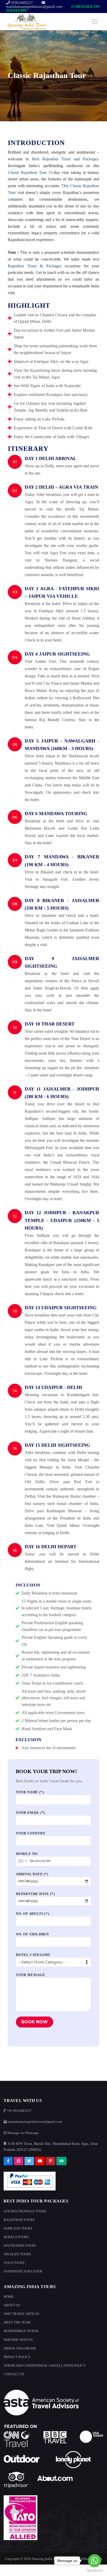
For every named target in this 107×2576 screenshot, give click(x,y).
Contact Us (14, 2374)
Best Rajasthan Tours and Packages (65, 159)
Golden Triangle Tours (25, 2211)
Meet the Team (17, 2322)
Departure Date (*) (35, 1894)
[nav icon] (95, 22)
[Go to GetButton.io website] (95, 2571)
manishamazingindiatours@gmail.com (34, 7)
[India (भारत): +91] (22, 1861)
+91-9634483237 (19, 2111)
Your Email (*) (30, 1813)
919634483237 (21, 3)
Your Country (31, 1833)
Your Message (31, 1975)
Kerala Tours (16, 2237)
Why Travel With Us (21, 2314)
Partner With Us (18, 2340)
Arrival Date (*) (32, 1874)
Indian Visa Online (20, 2348)
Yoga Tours (14, 2263)
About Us (12, 2305)
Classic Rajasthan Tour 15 (30, 172)
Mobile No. (27, 1854)
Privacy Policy (17, 2357)
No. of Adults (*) (32, 1914)
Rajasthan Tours (19, 2220)
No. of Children (32, 1934)
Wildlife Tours (17, 2254)
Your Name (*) (30, 1792)
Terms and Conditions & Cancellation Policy (45, 2366)
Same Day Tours (18, 2228)
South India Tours (20, 2246)
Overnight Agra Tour (23, 2271)
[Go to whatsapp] (95, 2561)
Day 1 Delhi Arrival (51, 458)
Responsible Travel (21, 2331)
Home (9, 2297)
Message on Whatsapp (23, 2133)
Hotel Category (33, 1955)
